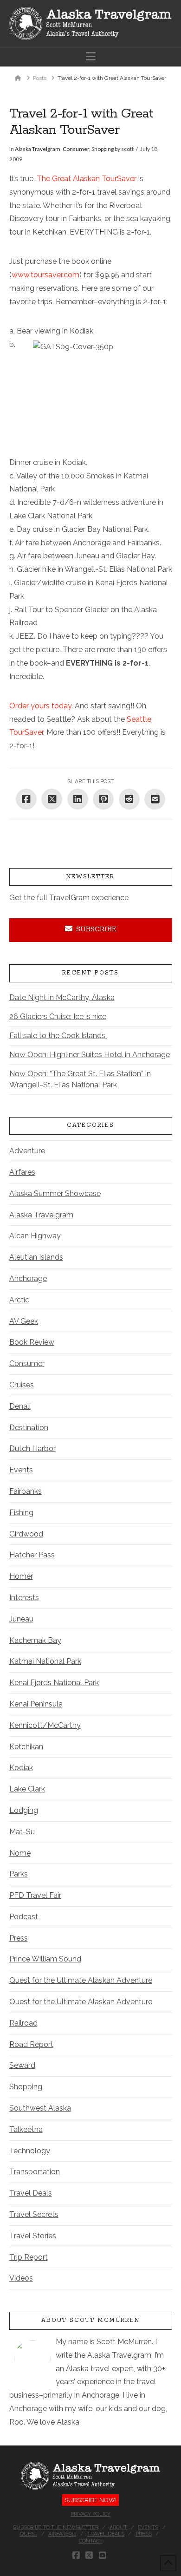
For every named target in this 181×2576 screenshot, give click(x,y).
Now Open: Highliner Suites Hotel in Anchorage (90, 1055)
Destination (29, 1428)
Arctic (19, 1300)
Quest (29, 2534)
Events (21, 1470)
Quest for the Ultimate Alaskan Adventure (81, 1980)
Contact (91, 2541)
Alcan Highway (35, 1236)
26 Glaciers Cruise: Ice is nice (58, 1017)
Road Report (31, 2044)
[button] (91, 56)
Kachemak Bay (35, 1640)
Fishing (21, 1513)
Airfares (22, 1172)
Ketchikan (26, 1747)
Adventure (27, 1151)
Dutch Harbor (32, 1448)
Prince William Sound (45, 1959)
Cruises (22, 1385)
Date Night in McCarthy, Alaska (62, 997)
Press (19, 1938)
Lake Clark (27, 1789)
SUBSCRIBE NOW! (90, 2500)
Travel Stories (33, 2236)
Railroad (23, 2023)
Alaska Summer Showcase (55, 1193)
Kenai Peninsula (36, 1704)
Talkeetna (26, 2129)
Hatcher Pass (32, 1555)
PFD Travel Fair (35, 1895)
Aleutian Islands (36, 1257)
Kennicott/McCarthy (45, 1725)
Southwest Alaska (40, 2108)
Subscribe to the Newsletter (56, 2527)
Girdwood (26, 1534)
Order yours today (40, 706)
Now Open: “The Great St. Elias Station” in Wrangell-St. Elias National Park (80, 1079)
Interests (24, 1598)
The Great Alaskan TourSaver (87, 179)
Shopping (103, 149)
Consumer (76, 149)
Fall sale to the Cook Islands (58, 1036)
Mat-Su (22, 1832)
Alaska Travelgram (38, 149)
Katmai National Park (45, 1661)
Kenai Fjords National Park (54, 1683)
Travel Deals (31, 2193)
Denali (20, 1406)
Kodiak (21, 1768)
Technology (30, 2151)
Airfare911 (62, 2534)
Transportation (35, 2172)
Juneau (21, 1619)
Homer (21, 1576)
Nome (20, 1853)
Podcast (24, 1917)
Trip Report (29, 2257)
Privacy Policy (90, 2514)
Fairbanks (26, 1491)
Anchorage (28, 1278)
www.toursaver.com (45, 275)
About (118, 2527)
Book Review (32, 1342)
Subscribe (96, 929)
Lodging (24, 1810)
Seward (22, 2065)
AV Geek (24, 1321)
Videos (21, 2278)
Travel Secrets (34, 2214)
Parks (19, 1874)
